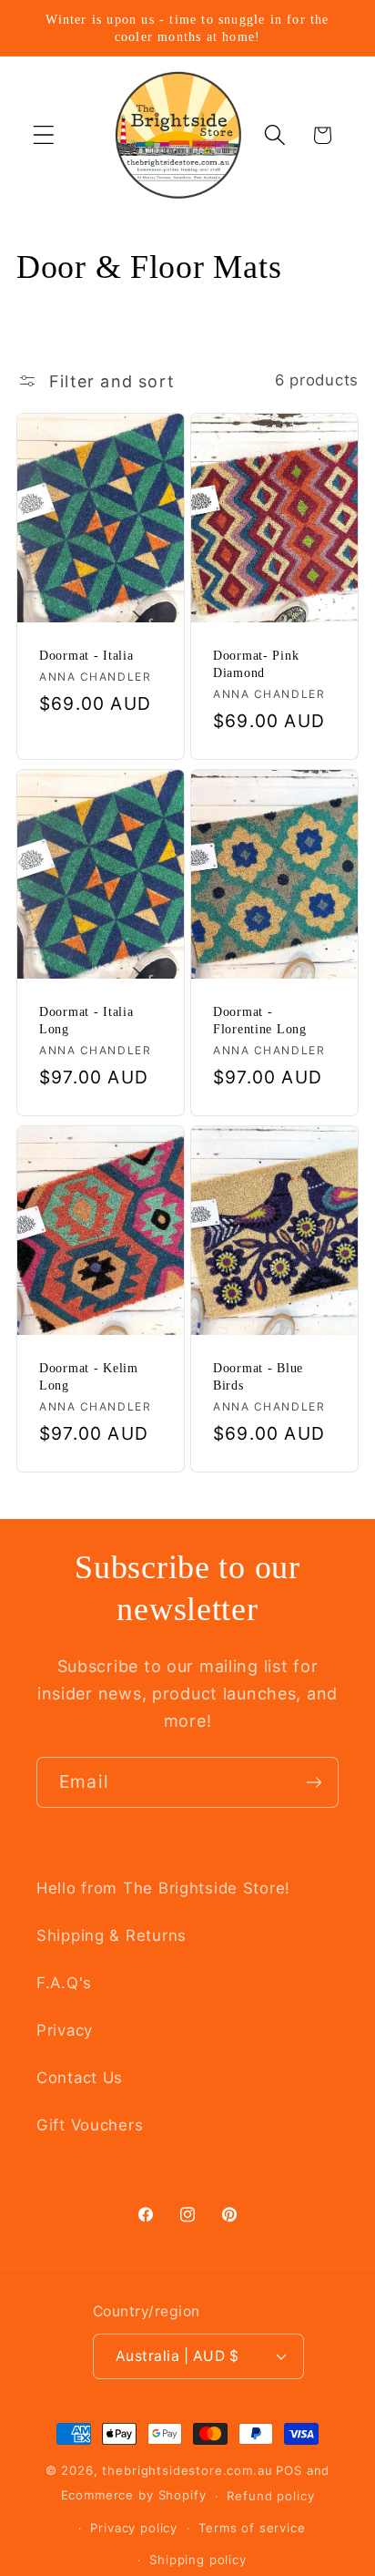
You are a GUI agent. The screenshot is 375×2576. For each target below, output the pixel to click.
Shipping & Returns (111, 1935)
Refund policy (270, 2496)
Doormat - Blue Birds (258, 1376)
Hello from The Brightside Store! (163, 1888)
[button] (44, 135)
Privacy (65, 2030)
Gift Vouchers (90, 2125)
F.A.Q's (64, 1983)
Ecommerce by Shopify (134, 2496)
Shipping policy (198, 2560)
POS (289, 2470)
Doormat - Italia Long (86, 1020)
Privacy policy (134, 2528)
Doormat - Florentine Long (260, 1020)
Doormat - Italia (86, 655)
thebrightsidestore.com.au (187, 2470)
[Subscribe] (314, 1782)
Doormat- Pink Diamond (256, 664)
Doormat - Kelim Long (89, 1376)
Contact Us (80, 2078)
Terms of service (252, 2528)
